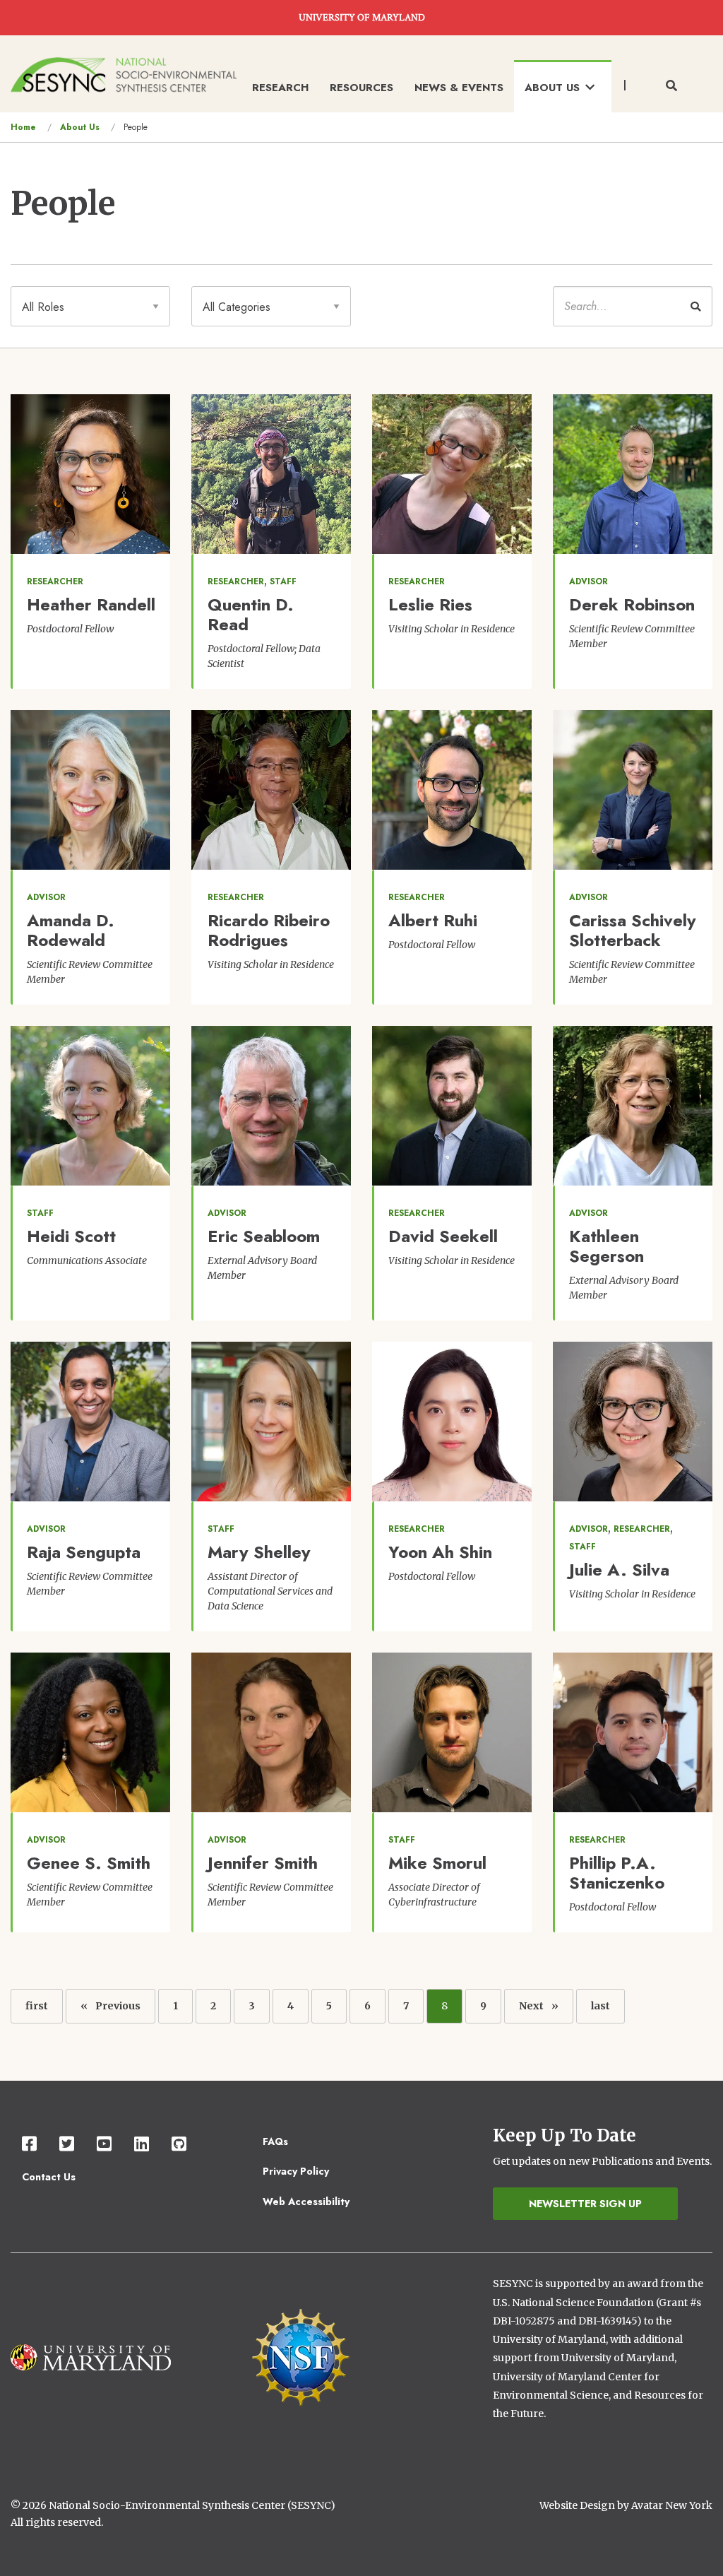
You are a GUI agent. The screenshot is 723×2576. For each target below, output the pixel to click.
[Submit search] (695, 306)
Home (23, 127)
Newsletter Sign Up (585, 2204)
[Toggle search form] (671, 86)
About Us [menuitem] (552, 88)
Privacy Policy (296, 2171)
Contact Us (49, 2177)
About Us (80, 127)
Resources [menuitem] (361, 88)
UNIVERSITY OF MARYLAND (362, 18)
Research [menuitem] (280, 88)
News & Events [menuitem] (459, 88)
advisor (588, 581)
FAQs (275, 2141)
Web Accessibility (306, 2202)
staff (283, 581)
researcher (55, 581)
